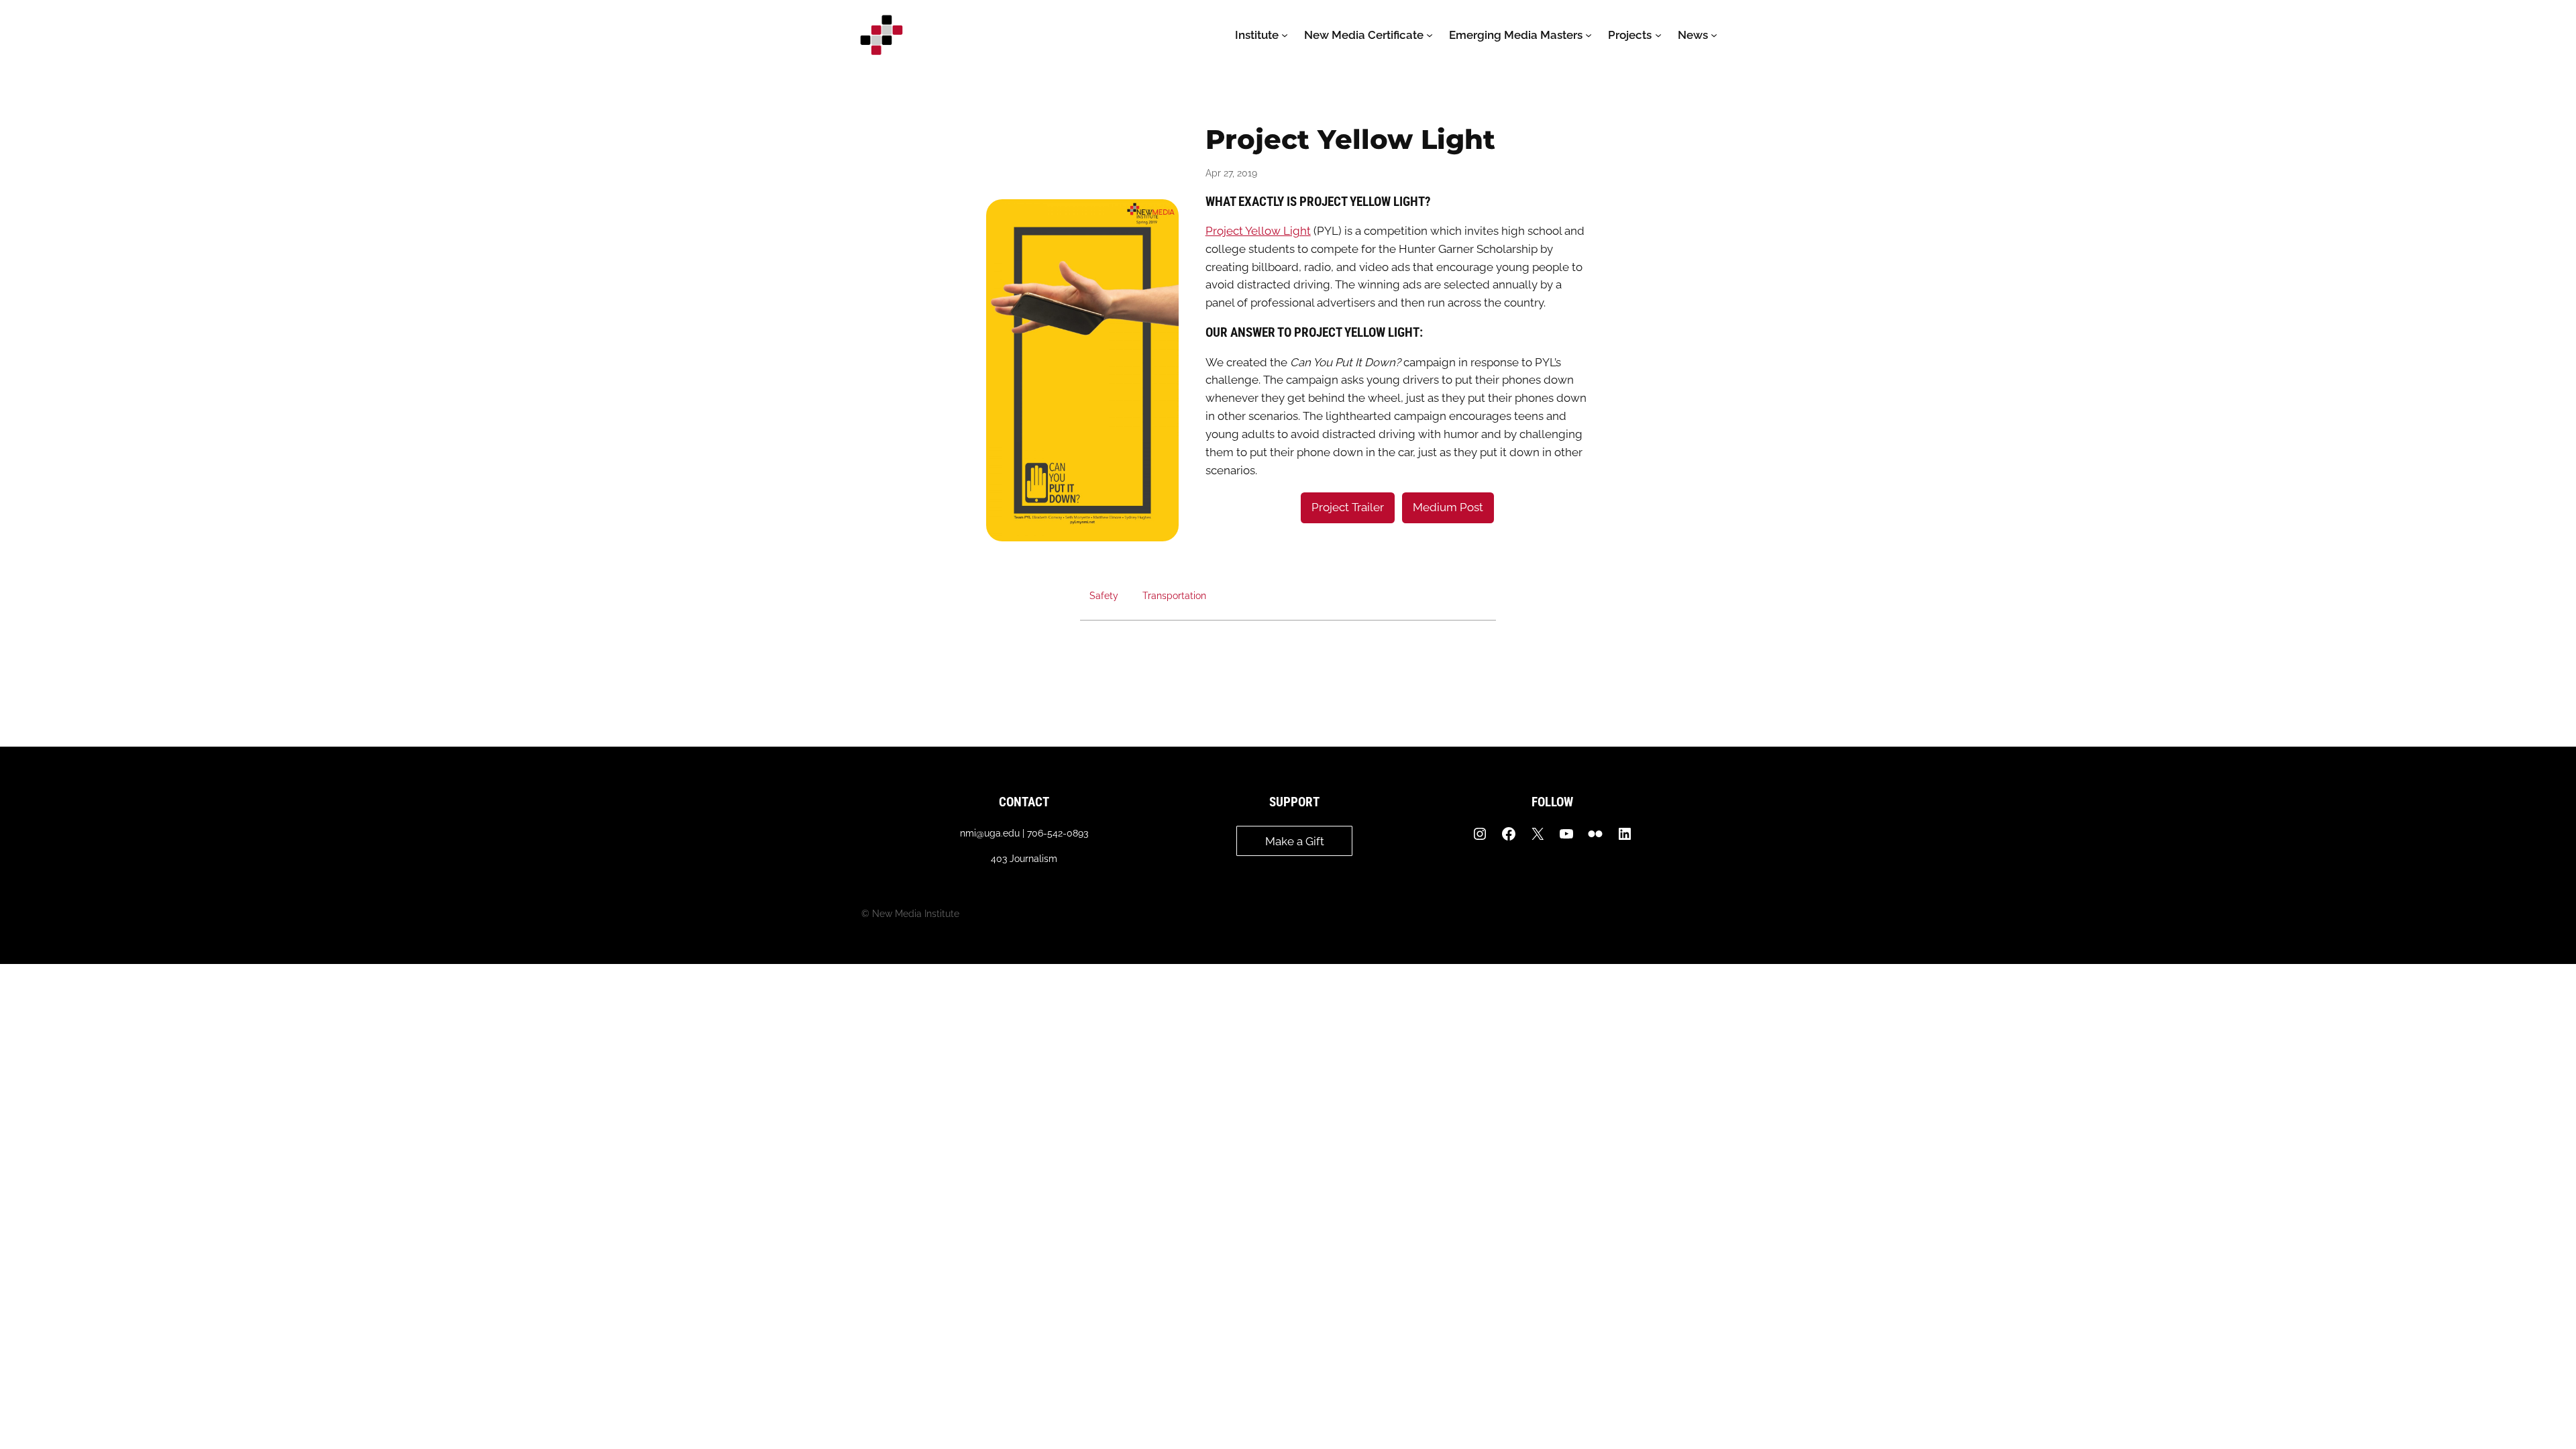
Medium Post (1448, 507)
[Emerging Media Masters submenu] (1589, 35)
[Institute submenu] (1285, 35)
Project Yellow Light (1258, 231)
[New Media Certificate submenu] (1430, 35)
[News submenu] (1714, 35)
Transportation (1174, 595)
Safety (1104, 595)
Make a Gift (1295, 841)
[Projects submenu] (1658, 35)
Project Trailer (1348, 507)
